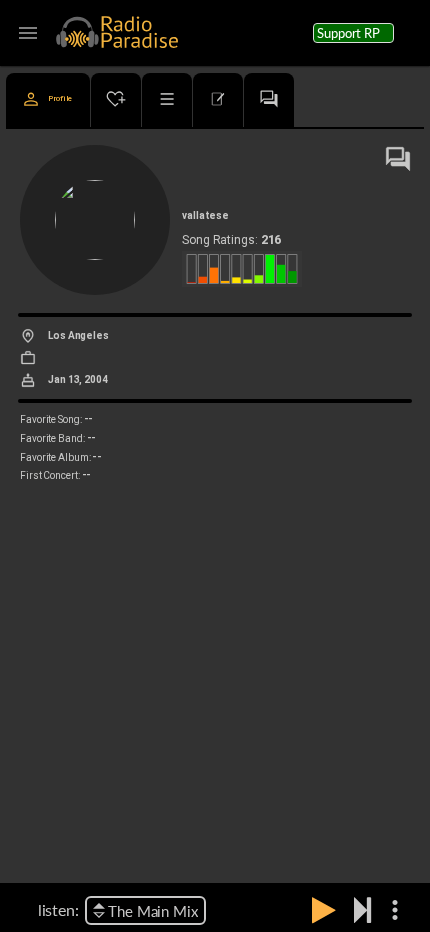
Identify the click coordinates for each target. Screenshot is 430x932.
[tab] (48, 100)
